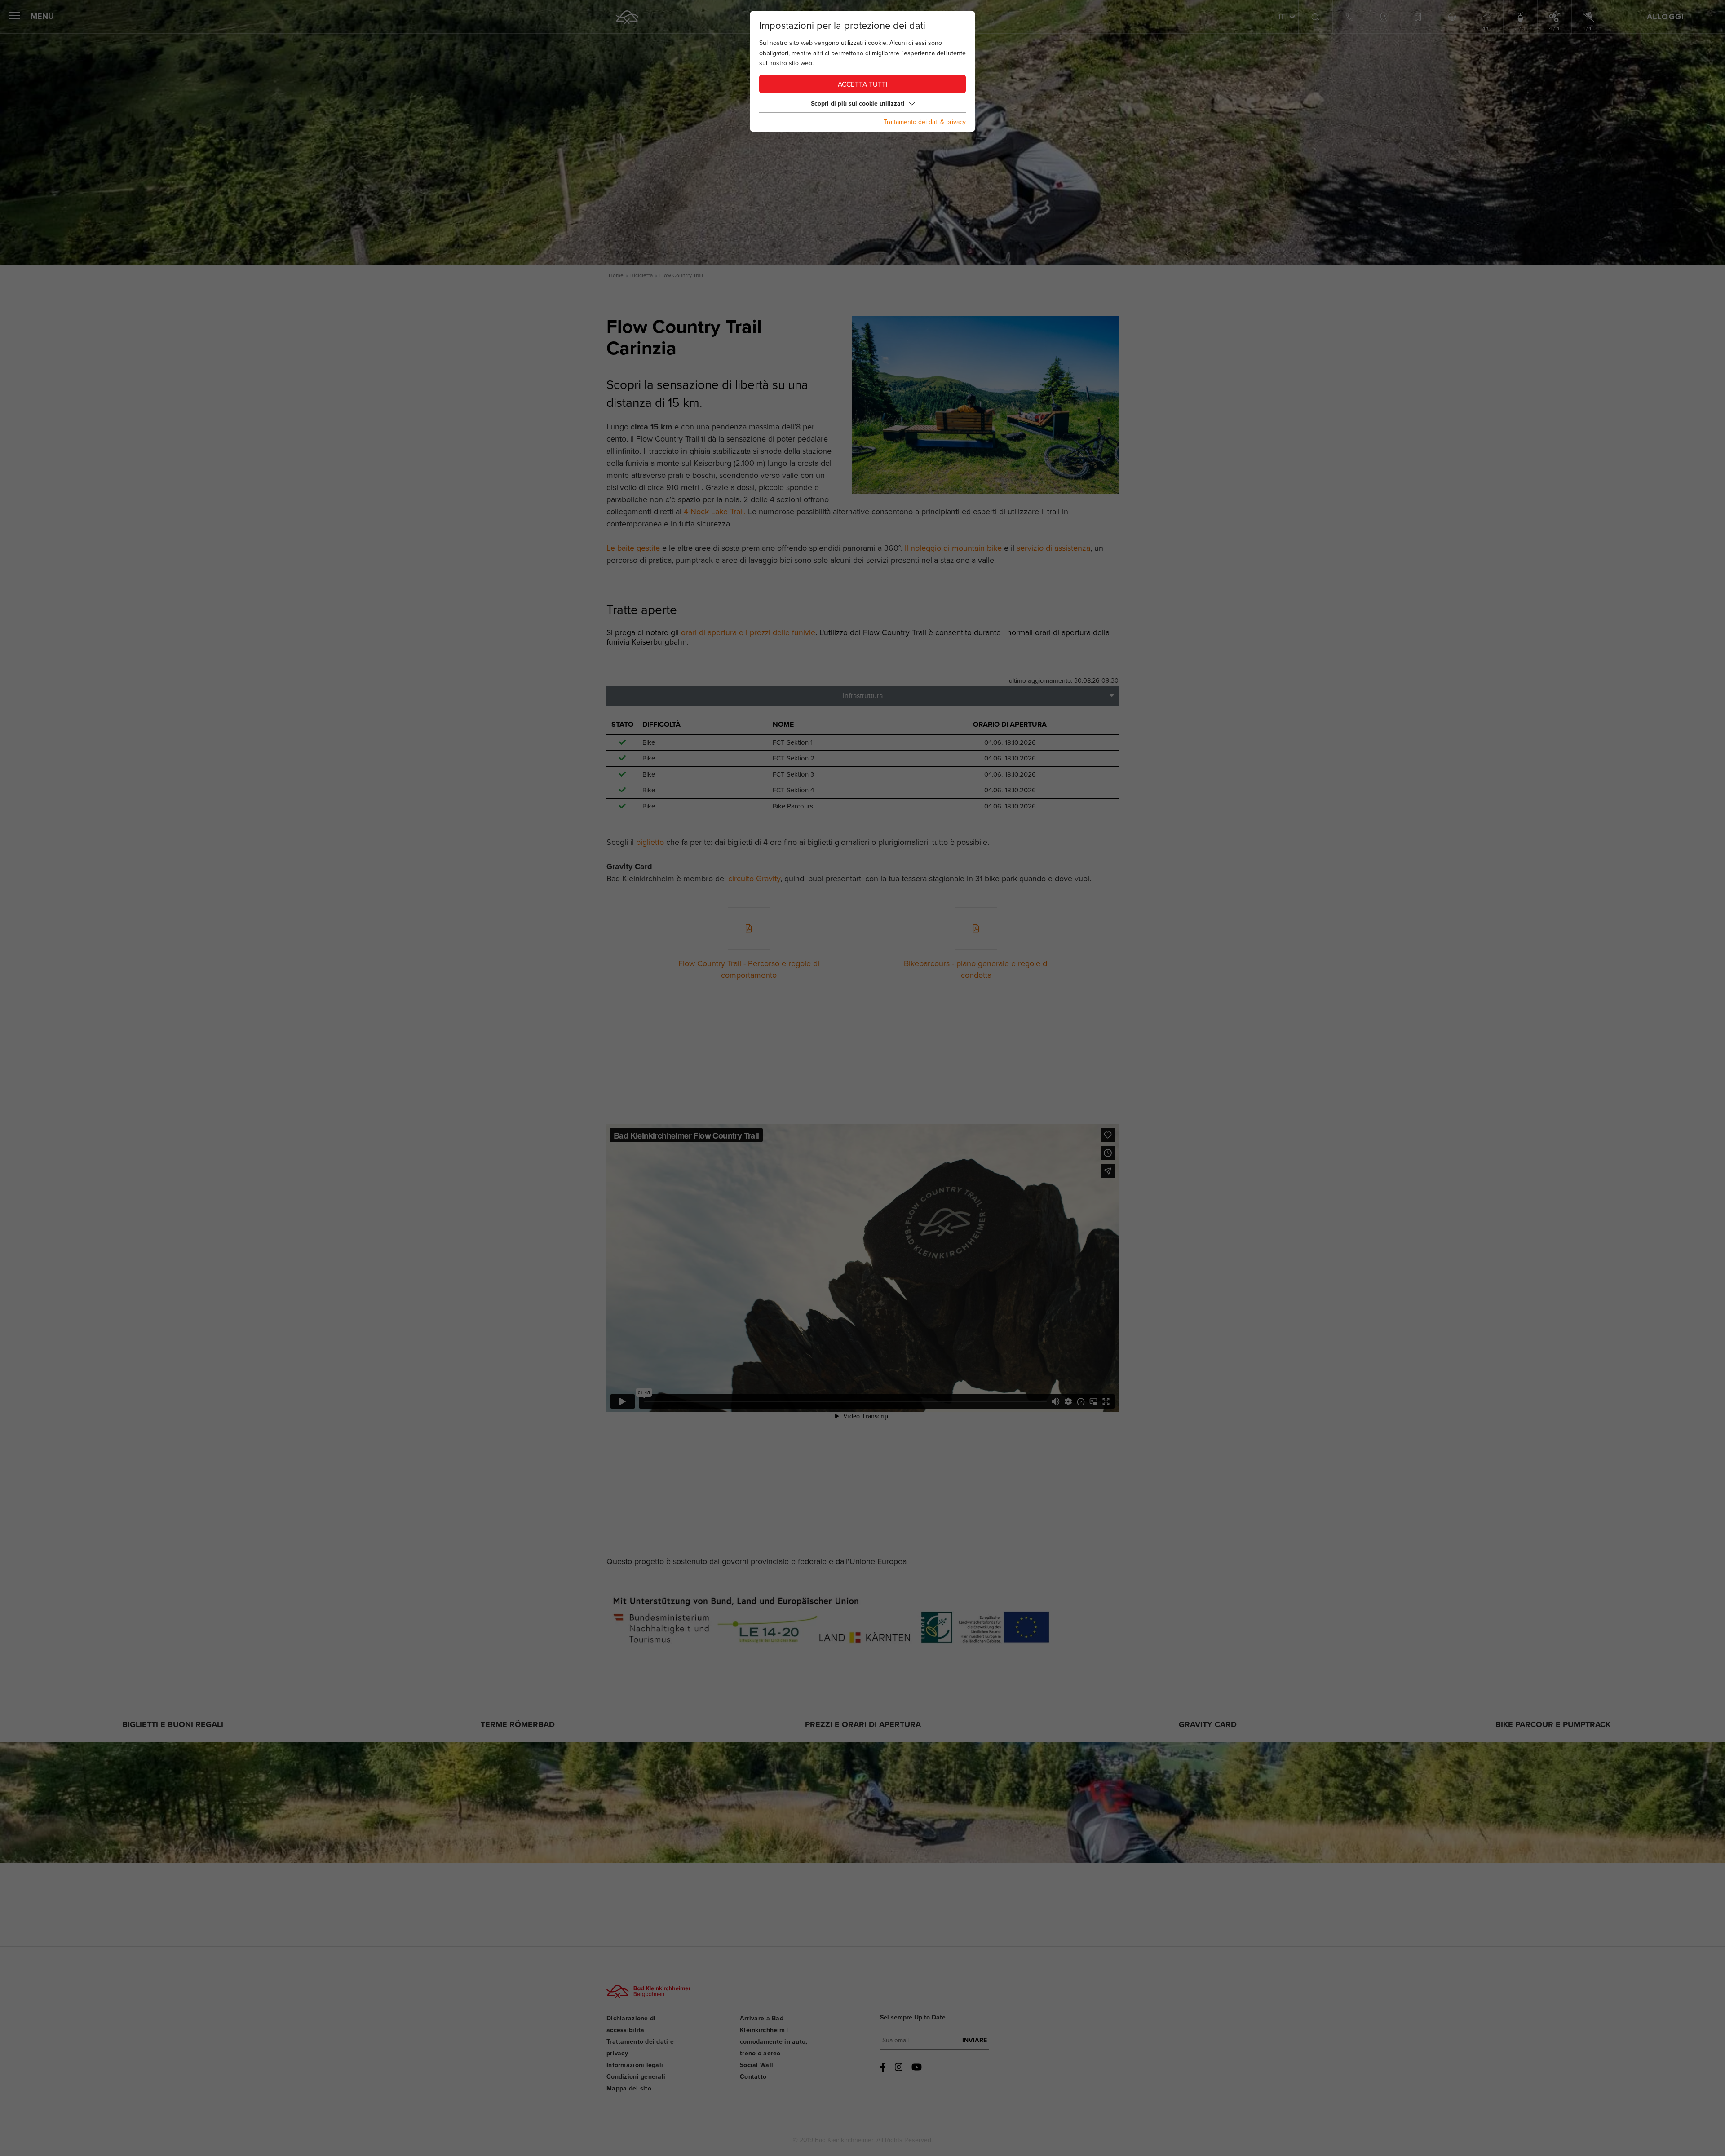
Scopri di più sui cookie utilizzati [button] (858, 104)
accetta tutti (863, 85)
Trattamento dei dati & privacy (925, 122)
